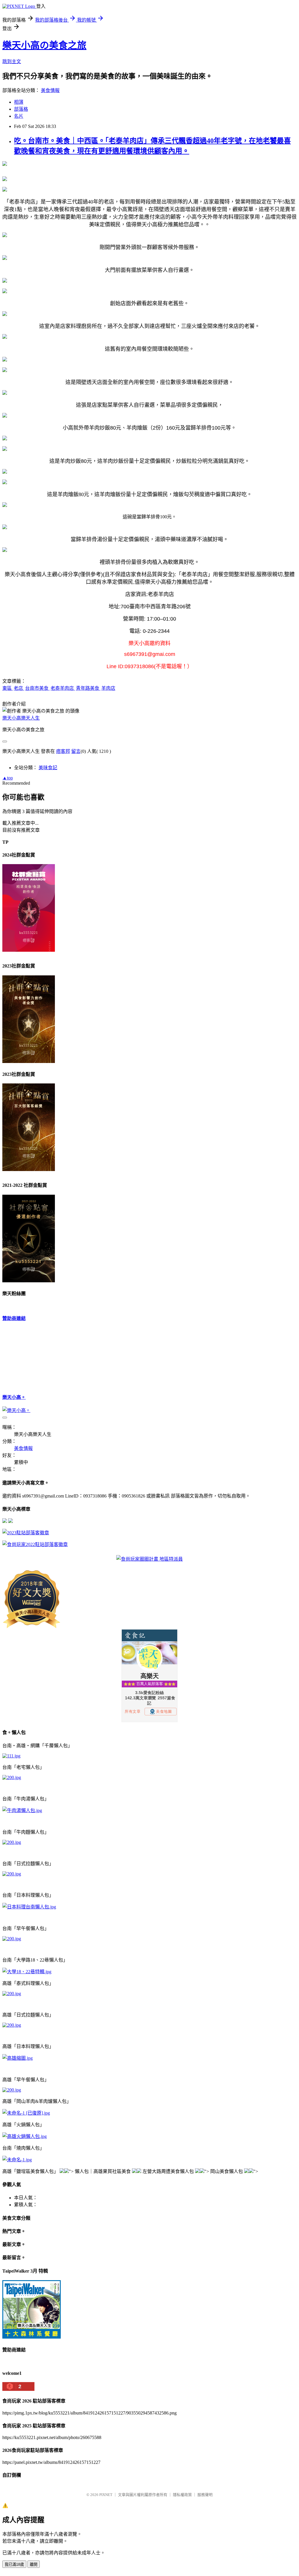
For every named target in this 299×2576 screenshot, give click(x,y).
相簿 (19, 102)
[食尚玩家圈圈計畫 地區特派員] (149, 1559)
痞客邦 (63, 751)
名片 (19, 116)
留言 (76, 751)
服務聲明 (205, 2495)
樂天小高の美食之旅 (44, 45)
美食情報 (50, 90)
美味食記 (48, 768)
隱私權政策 (182, 2495)
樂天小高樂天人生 (21, 718)
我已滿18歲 (14, 2564)
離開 (34, 2564)
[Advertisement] (32, 1357)
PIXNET (106, 2495)
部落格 (21, 109)
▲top (8, 778)
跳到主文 (12, 61)
